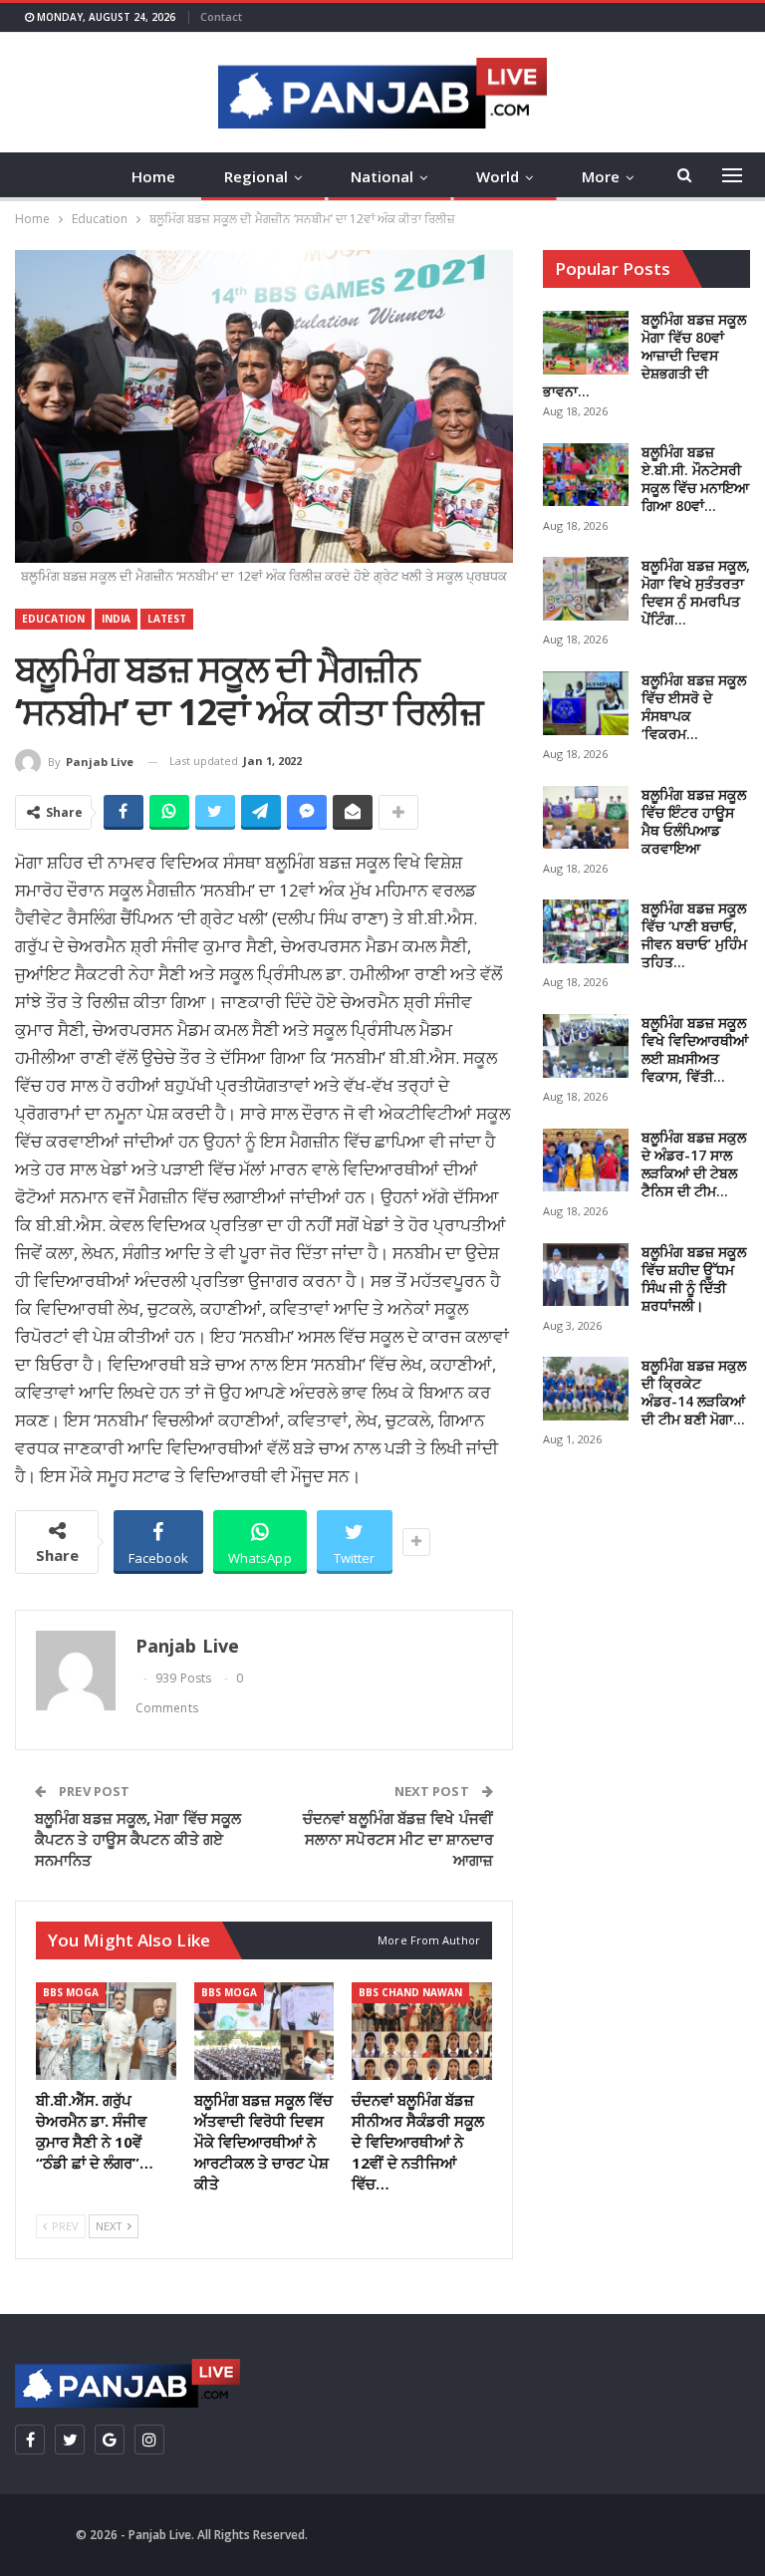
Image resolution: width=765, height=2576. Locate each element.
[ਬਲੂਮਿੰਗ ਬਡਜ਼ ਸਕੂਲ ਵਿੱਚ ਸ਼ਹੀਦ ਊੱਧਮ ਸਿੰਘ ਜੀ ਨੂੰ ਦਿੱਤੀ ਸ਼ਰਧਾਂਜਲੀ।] (586, 1275)
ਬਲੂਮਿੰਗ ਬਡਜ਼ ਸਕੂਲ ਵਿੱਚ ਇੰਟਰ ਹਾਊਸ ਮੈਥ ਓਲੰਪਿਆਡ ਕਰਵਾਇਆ (694, 821)
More (601, 176)
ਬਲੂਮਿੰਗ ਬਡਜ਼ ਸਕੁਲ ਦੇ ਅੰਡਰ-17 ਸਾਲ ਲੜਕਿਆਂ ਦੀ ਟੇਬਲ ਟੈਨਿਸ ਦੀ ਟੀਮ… (694, 1164)
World (498, 176)
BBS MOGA (71, 1992)
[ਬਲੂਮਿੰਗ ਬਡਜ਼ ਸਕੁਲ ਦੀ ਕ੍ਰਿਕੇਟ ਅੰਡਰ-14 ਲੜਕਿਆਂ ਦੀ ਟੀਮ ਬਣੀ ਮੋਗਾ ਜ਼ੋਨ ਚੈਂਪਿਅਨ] (586, 1389)
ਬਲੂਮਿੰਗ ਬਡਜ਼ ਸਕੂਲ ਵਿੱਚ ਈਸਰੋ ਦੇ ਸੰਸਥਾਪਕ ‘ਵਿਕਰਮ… (694, 707)
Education (53, 619)
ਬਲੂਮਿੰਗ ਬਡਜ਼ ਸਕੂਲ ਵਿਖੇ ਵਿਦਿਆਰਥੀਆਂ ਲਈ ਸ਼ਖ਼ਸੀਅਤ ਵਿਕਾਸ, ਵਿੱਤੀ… (695, 1049)
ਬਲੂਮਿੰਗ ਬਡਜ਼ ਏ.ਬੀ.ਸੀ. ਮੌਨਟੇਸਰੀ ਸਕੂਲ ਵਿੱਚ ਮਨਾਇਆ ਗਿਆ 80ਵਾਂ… (695, 479)
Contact (221, 16)
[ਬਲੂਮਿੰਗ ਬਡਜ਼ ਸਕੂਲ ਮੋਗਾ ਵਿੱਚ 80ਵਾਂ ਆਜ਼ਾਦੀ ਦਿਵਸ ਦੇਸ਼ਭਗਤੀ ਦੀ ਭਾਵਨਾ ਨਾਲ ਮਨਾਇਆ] (586, 343)
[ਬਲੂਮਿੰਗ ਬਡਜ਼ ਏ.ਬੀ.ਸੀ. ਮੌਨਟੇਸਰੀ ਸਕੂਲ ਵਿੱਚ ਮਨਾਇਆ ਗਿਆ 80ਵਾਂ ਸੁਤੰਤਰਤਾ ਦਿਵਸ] (586, 475)
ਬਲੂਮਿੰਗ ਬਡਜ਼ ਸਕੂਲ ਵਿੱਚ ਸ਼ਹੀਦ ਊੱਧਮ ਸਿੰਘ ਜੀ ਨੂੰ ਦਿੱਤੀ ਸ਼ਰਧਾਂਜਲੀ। (694, 1279)
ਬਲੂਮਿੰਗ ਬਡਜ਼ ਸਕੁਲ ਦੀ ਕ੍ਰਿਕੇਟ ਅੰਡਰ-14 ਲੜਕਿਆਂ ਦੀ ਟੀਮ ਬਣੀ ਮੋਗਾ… (694, 1392)
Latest (167, 619)
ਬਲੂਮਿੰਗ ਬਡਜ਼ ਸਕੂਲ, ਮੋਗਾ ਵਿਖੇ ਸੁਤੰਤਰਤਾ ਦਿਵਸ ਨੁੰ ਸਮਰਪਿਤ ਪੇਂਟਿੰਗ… (696, 592)
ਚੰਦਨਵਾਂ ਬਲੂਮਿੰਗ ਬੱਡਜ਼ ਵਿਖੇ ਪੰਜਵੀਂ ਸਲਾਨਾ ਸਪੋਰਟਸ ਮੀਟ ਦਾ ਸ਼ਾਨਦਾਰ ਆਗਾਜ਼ (398, 1839)
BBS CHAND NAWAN (410, 1992)
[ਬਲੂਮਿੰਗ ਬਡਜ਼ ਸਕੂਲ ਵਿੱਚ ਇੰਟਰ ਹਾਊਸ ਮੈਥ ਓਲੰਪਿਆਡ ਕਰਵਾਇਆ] (586, 818)
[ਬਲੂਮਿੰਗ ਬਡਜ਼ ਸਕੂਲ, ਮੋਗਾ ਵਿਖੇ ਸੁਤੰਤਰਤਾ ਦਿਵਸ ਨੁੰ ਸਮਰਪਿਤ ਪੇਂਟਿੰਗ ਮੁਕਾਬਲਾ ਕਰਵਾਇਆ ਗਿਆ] (586, 589)
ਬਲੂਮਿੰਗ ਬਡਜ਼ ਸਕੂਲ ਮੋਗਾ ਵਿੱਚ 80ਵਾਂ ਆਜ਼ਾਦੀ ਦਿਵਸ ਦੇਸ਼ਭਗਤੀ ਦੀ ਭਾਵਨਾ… (644, 355)
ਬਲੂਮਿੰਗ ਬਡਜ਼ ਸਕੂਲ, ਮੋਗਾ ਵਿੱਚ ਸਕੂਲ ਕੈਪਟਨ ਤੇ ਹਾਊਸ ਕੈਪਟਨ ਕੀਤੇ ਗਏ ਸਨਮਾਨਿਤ (138, 1839)
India (116, 619)
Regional (256, 176)
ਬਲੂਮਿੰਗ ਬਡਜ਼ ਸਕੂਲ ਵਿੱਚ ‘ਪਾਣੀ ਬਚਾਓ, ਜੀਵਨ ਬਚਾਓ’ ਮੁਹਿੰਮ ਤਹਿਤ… (694, 935)
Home (153, 176)
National (382, 176)
